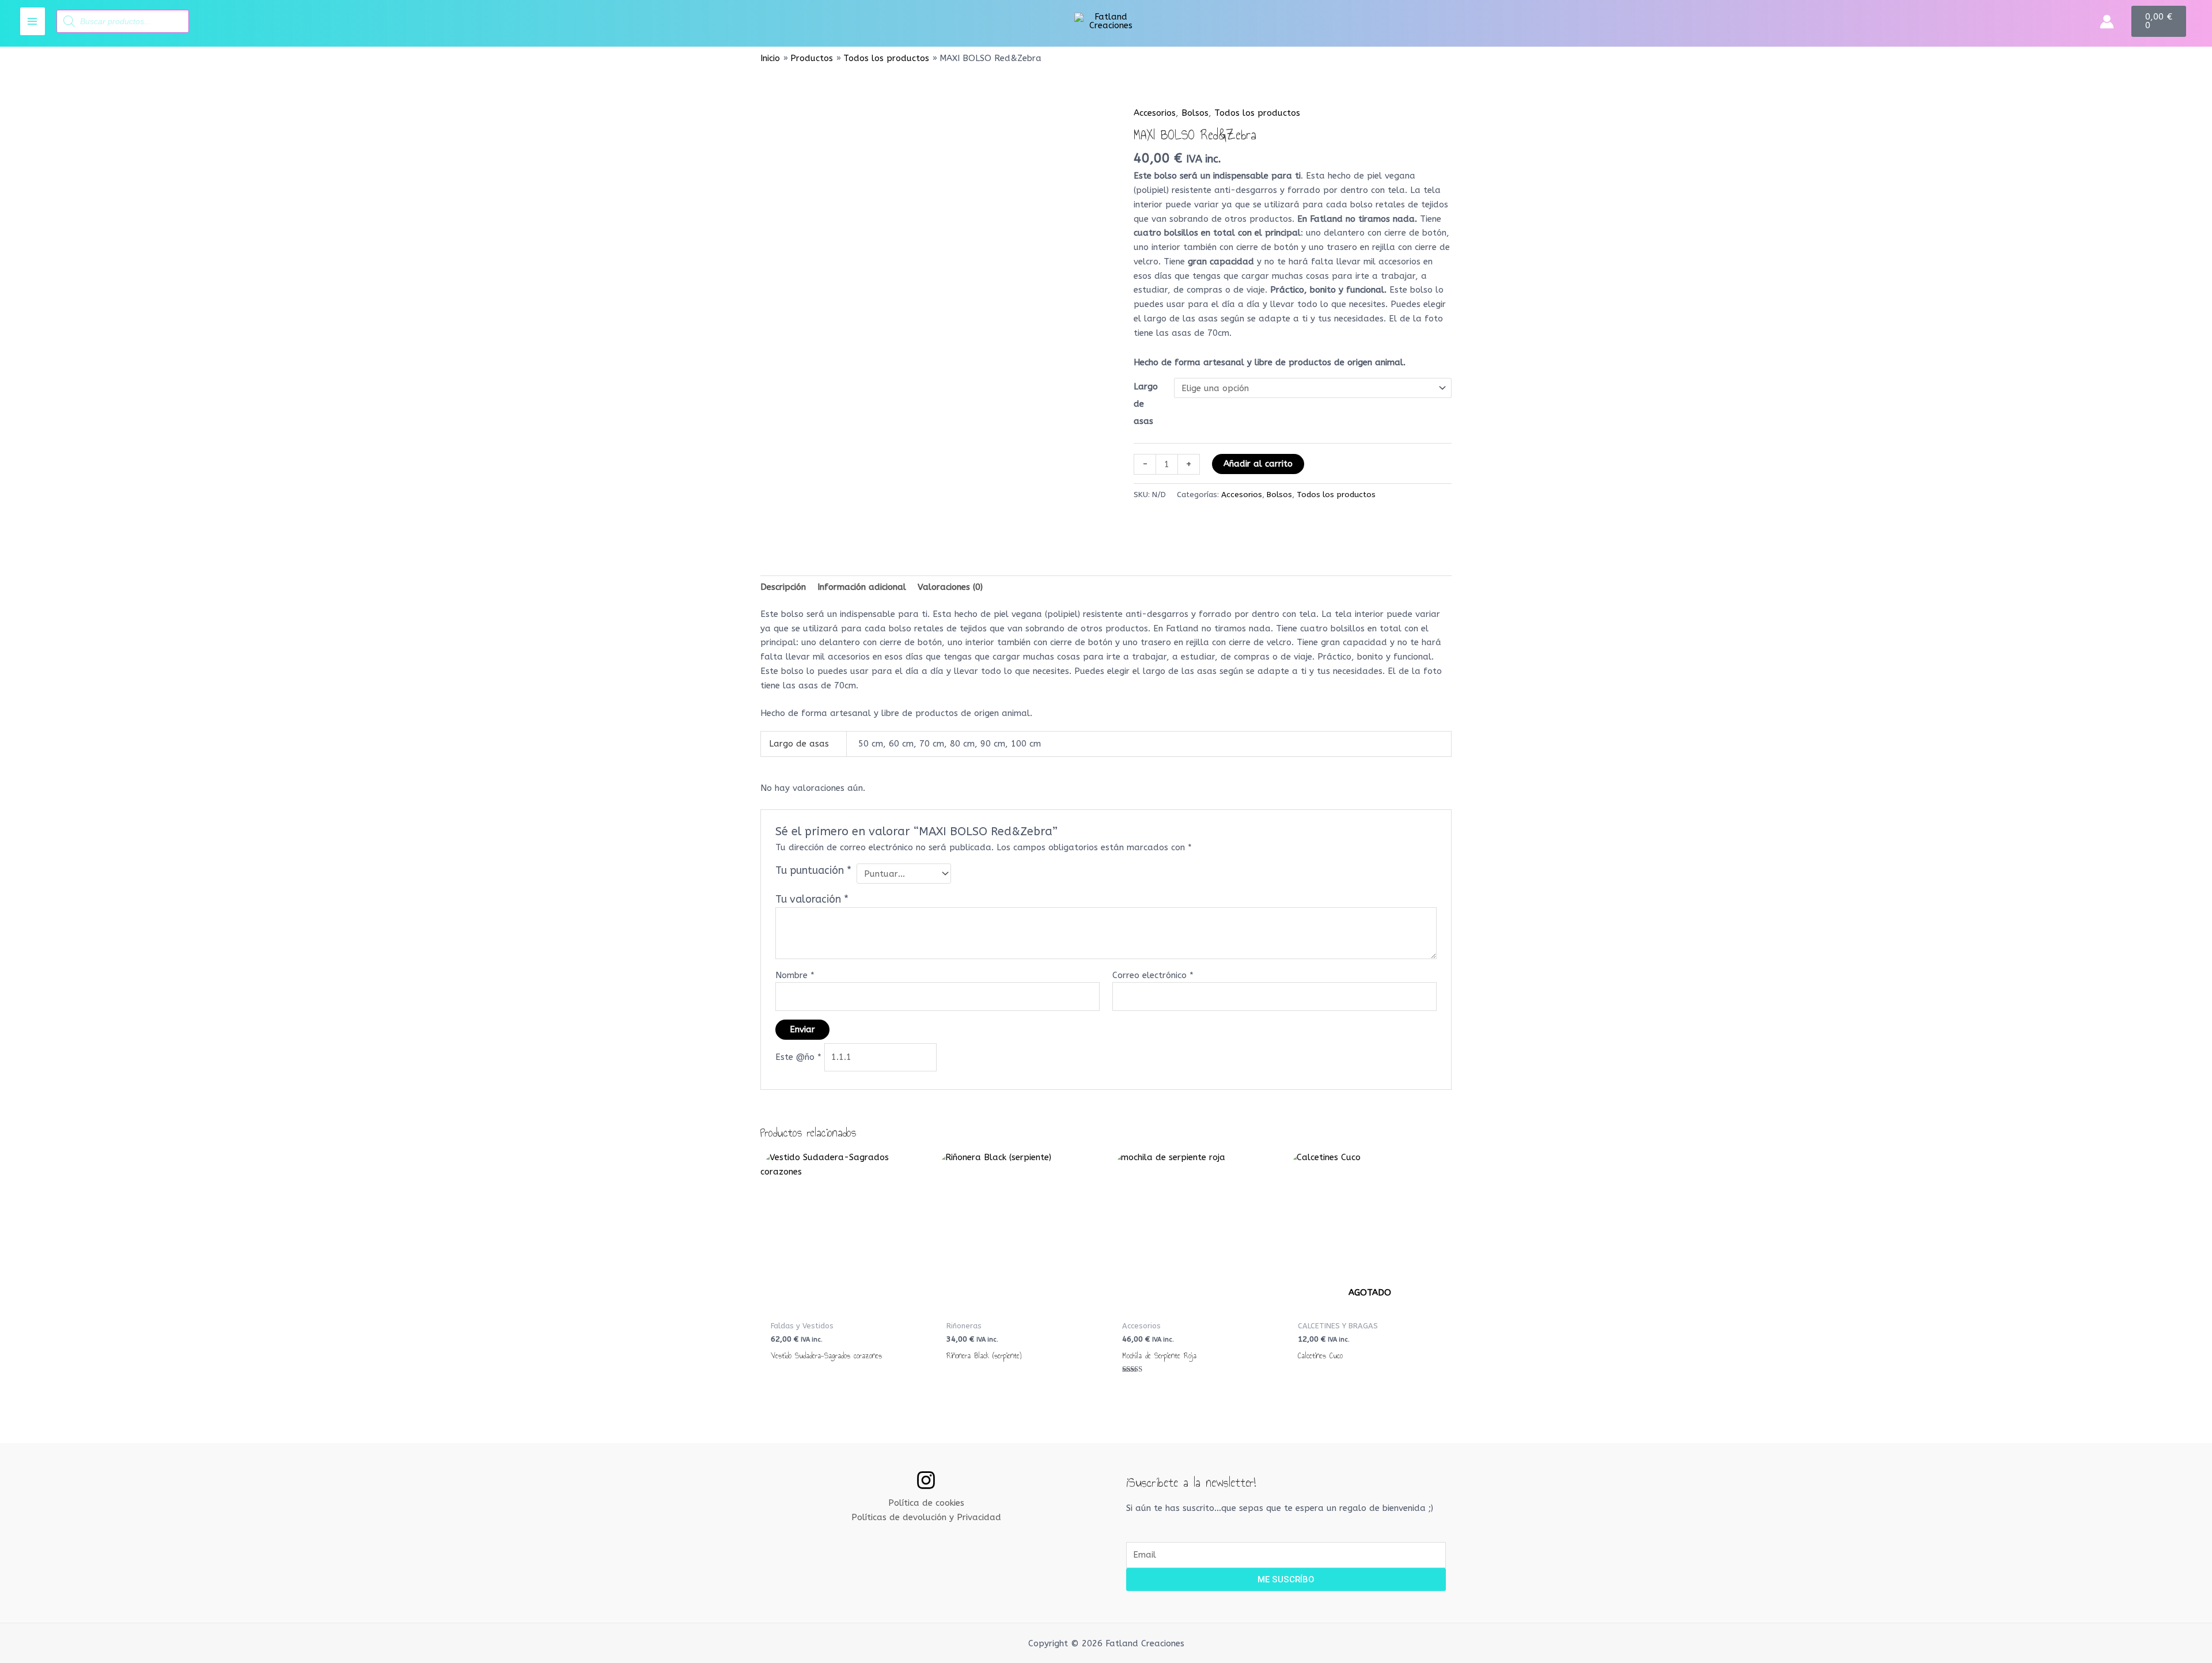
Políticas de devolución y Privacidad (926, 1517)
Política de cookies (926, 1503)
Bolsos (1195, 113)
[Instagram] (926, 1480)
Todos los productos (1257, 113)
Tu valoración (812, 899)
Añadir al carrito (1258, 464)
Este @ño (798, 1057)
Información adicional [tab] (862, 587)
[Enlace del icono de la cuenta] (2107, 22)
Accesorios (1155, 113)
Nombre (795, 975)
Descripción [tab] (783, 587)
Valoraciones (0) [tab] (950, 587)
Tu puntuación (813, 870)
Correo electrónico (1153, 975)
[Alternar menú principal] (33, 21)
